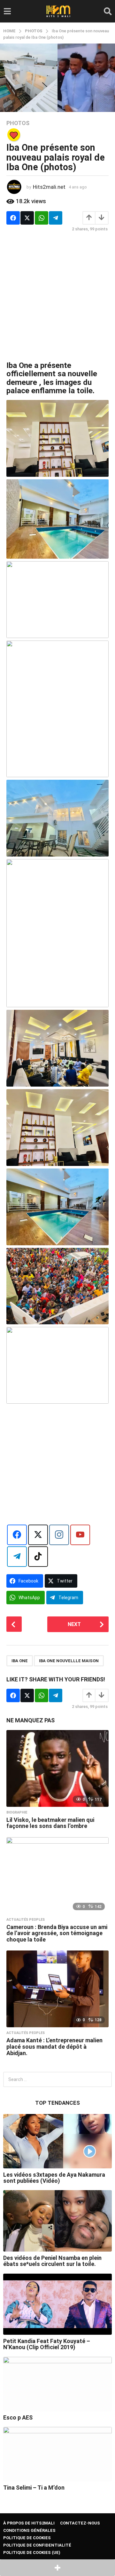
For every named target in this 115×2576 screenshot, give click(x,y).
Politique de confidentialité (37, 2545)
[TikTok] (38, 1557)
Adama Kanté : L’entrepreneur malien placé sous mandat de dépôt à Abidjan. (54, 2047)
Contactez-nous (80, 2523)
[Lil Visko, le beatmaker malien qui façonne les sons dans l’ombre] (57, 1768)
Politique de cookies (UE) (32, 2552)
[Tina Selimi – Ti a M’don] (57, 2454)
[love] (14, 135)
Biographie (17, 1813)
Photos (18, 123)
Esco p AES (18, 2417)
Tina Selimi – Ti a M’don (34, 2488)
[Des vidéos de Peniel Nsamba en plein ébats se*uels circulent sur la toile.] (57, 2221)
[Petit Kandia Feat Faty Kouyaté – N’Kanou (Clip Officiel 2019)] (57, 2304)
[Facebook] (17, 1535)
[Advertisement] (57, 296)
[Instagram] (59, 1535)
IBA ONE (20, 1661)
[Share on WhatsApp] (42, 218)
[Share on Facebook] (13, 218)
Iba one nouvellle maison (69, 1661)
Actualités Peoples (26, 1920)
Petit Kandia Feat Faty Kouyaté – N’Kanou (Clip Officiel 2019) (47, 2344)
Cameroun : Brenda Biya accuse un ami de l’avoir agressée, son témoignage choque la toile (57, 1933)
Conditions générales (29, 2530)
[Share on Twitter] (27, 218)
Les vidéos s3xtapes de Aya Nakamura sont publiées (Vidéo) (54, 2178)
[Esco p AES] (57, 2384)
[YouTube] (80, 1535)
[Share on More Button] (57, 2568)
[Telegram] (17, 1557)
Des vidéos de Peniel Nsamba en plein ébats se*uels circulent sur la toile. (52, 2261)
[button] (7, 11)
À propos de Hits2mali (29, 2523)
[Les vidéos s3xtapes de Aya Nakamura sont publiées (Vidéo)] (57, 2141)
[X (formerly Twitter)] (38, 1535)
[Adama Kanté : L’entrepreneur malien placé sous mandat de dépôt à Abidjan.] (57, 1989)
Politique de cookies (27, 2538)
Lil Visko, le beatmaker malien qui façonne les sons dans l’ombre (50, 1823)
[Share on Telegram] (56, 218)
